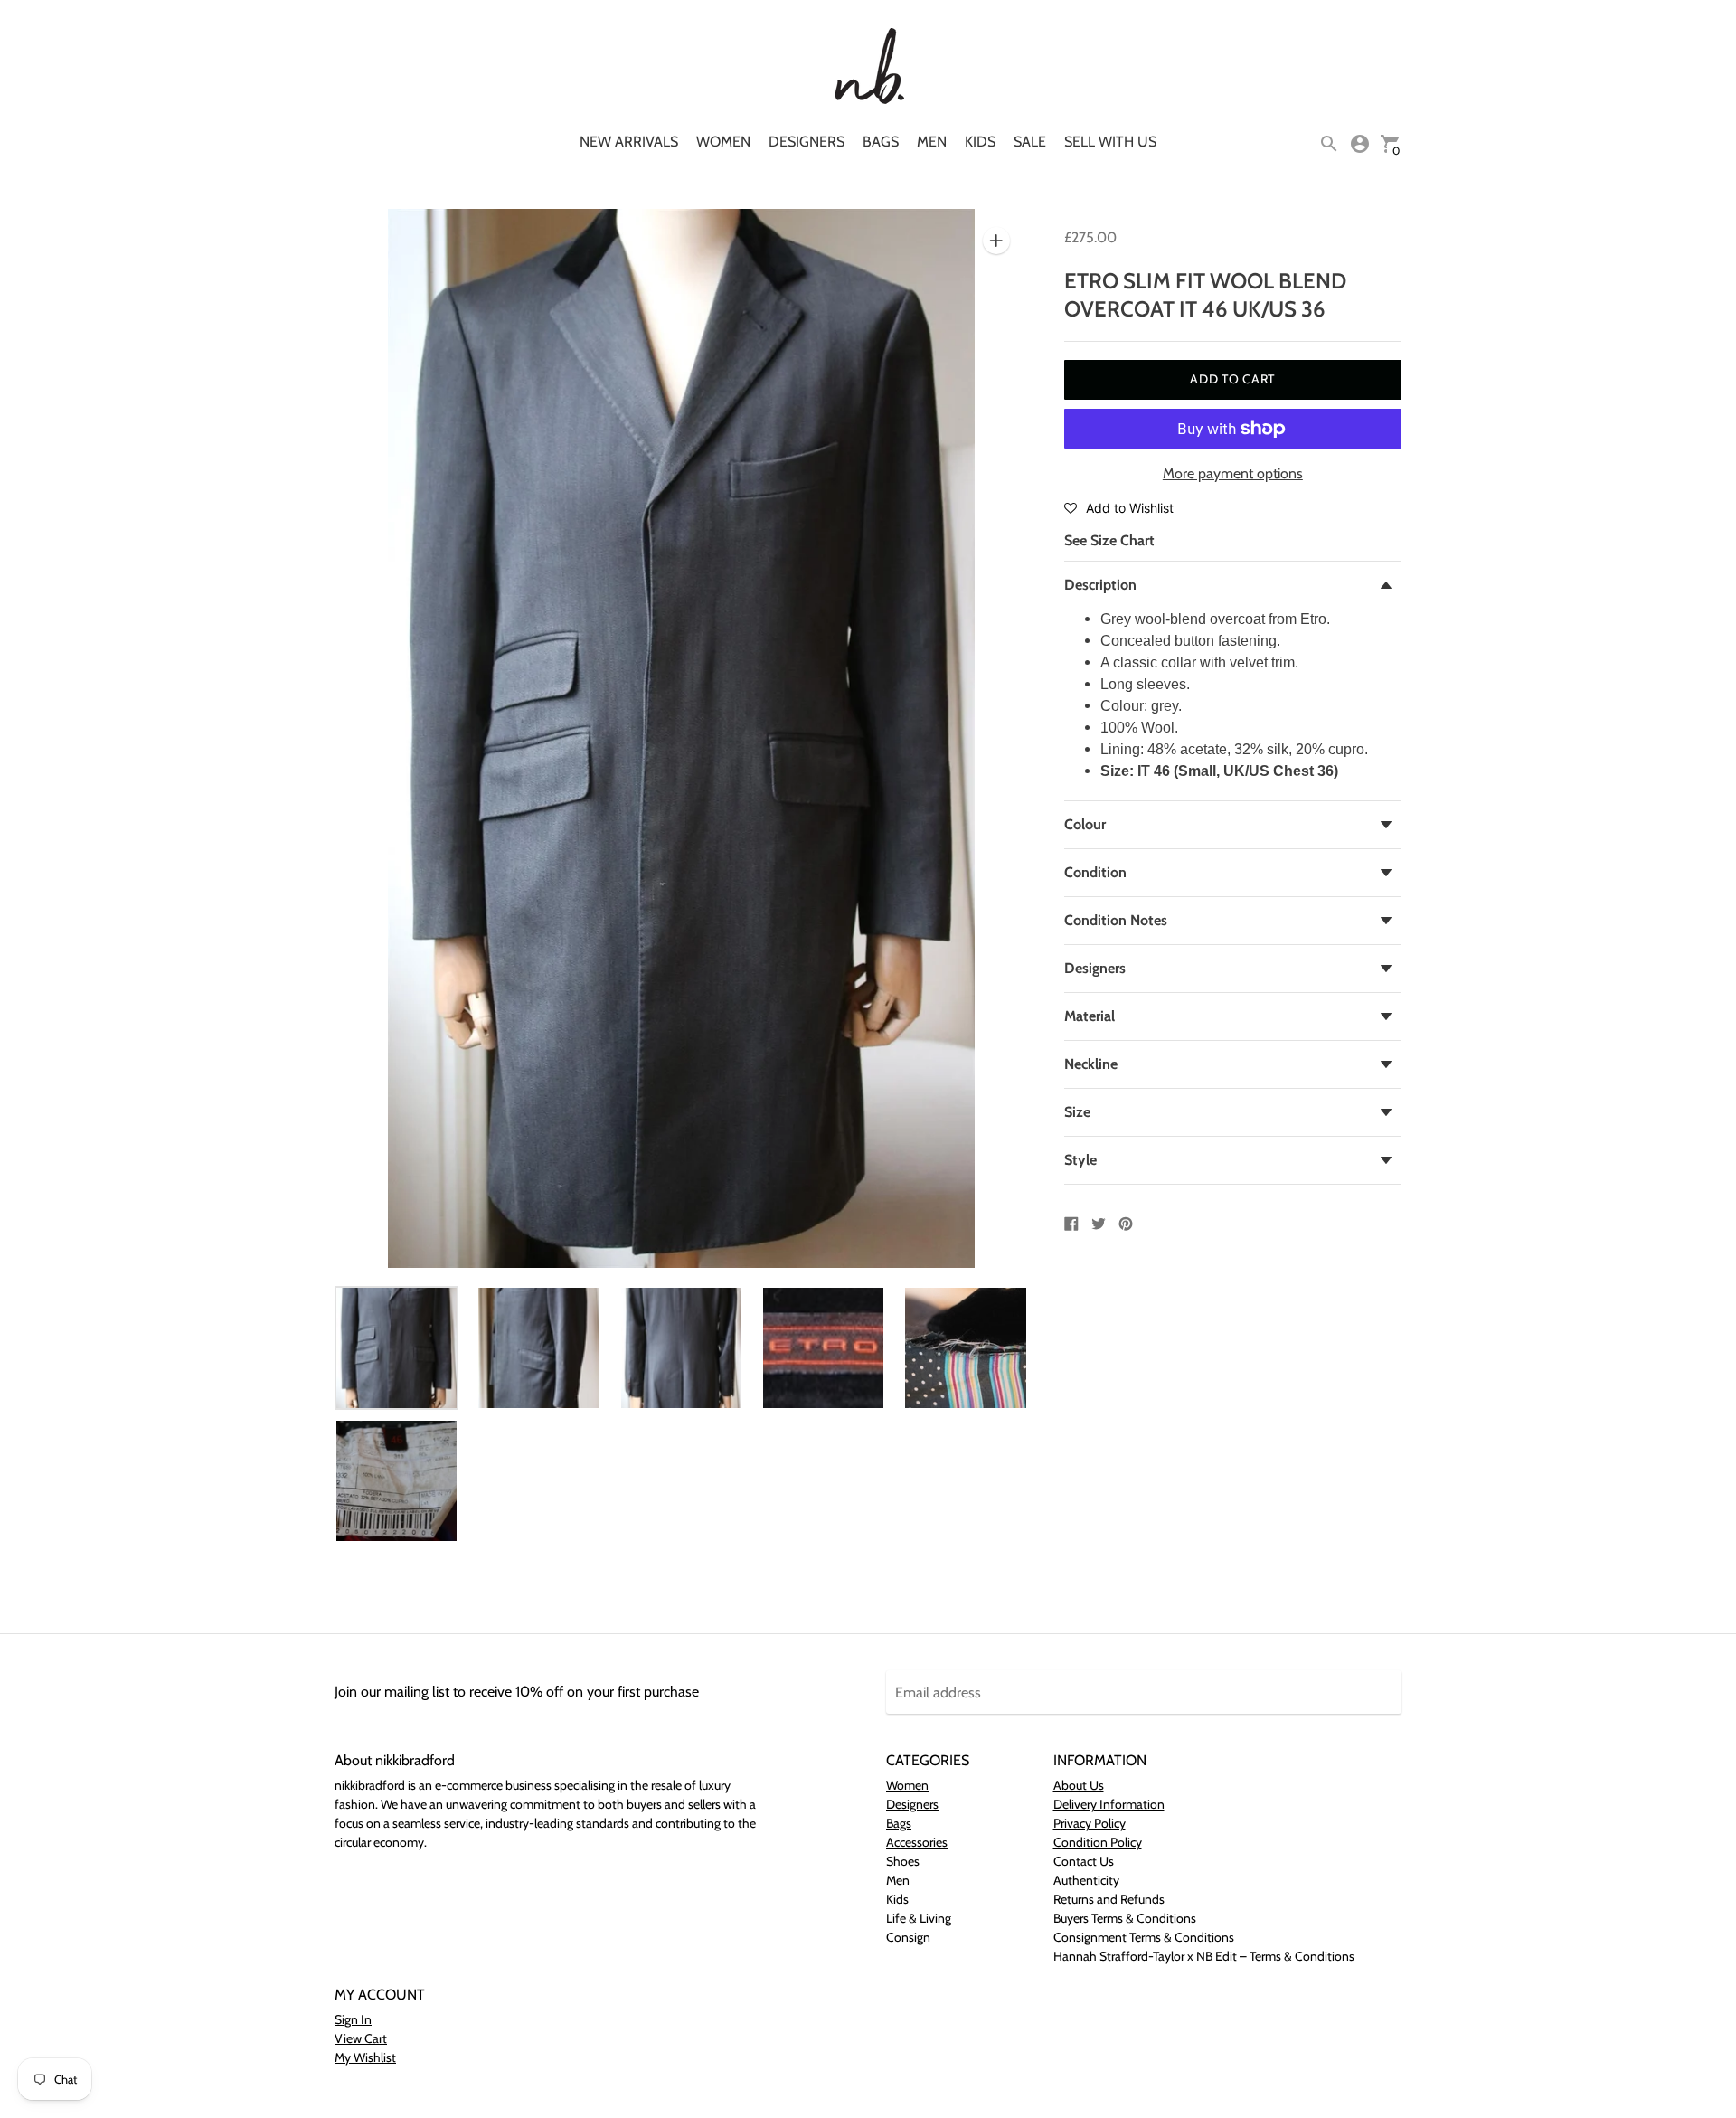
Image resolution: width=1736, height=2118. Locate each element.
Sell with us (1110, 142)
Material (1090, 1016)
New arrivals (629, 142)
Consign (908, 1937)
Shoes (903, 1861)
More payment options (1233, 473)
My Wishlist (365, 2057)
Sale (1030, 142)
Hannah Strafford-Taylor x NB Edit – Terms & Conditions (1204, 1956)
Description (1100, 585)
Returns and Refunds (1109, 1899)
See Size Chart (1109, 540)
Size (1077, 1112)
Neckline (1091, 1064)
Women (723, 142)
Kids (980, 142)
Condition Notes (1116, 920)
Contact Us (1084, 1861)
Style (1080, 1160)
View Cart (361, 2038)
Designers (807, 142)
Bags (881, 142)
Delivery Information (1109, 1804)
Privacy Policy (1090, 1823)
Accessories (917, 1842)
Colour (1085, 824)
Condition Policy (1098, 1842)
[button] (1119, 507)
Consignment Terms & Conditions (1144, 1937)
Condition (1095, 872)
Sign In (353, 2019)
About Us (1079, 1785)
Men (932, 142)
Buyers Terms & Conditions (1125, 1918)
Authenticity (1086, 1880)
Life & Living (919, 1918)
